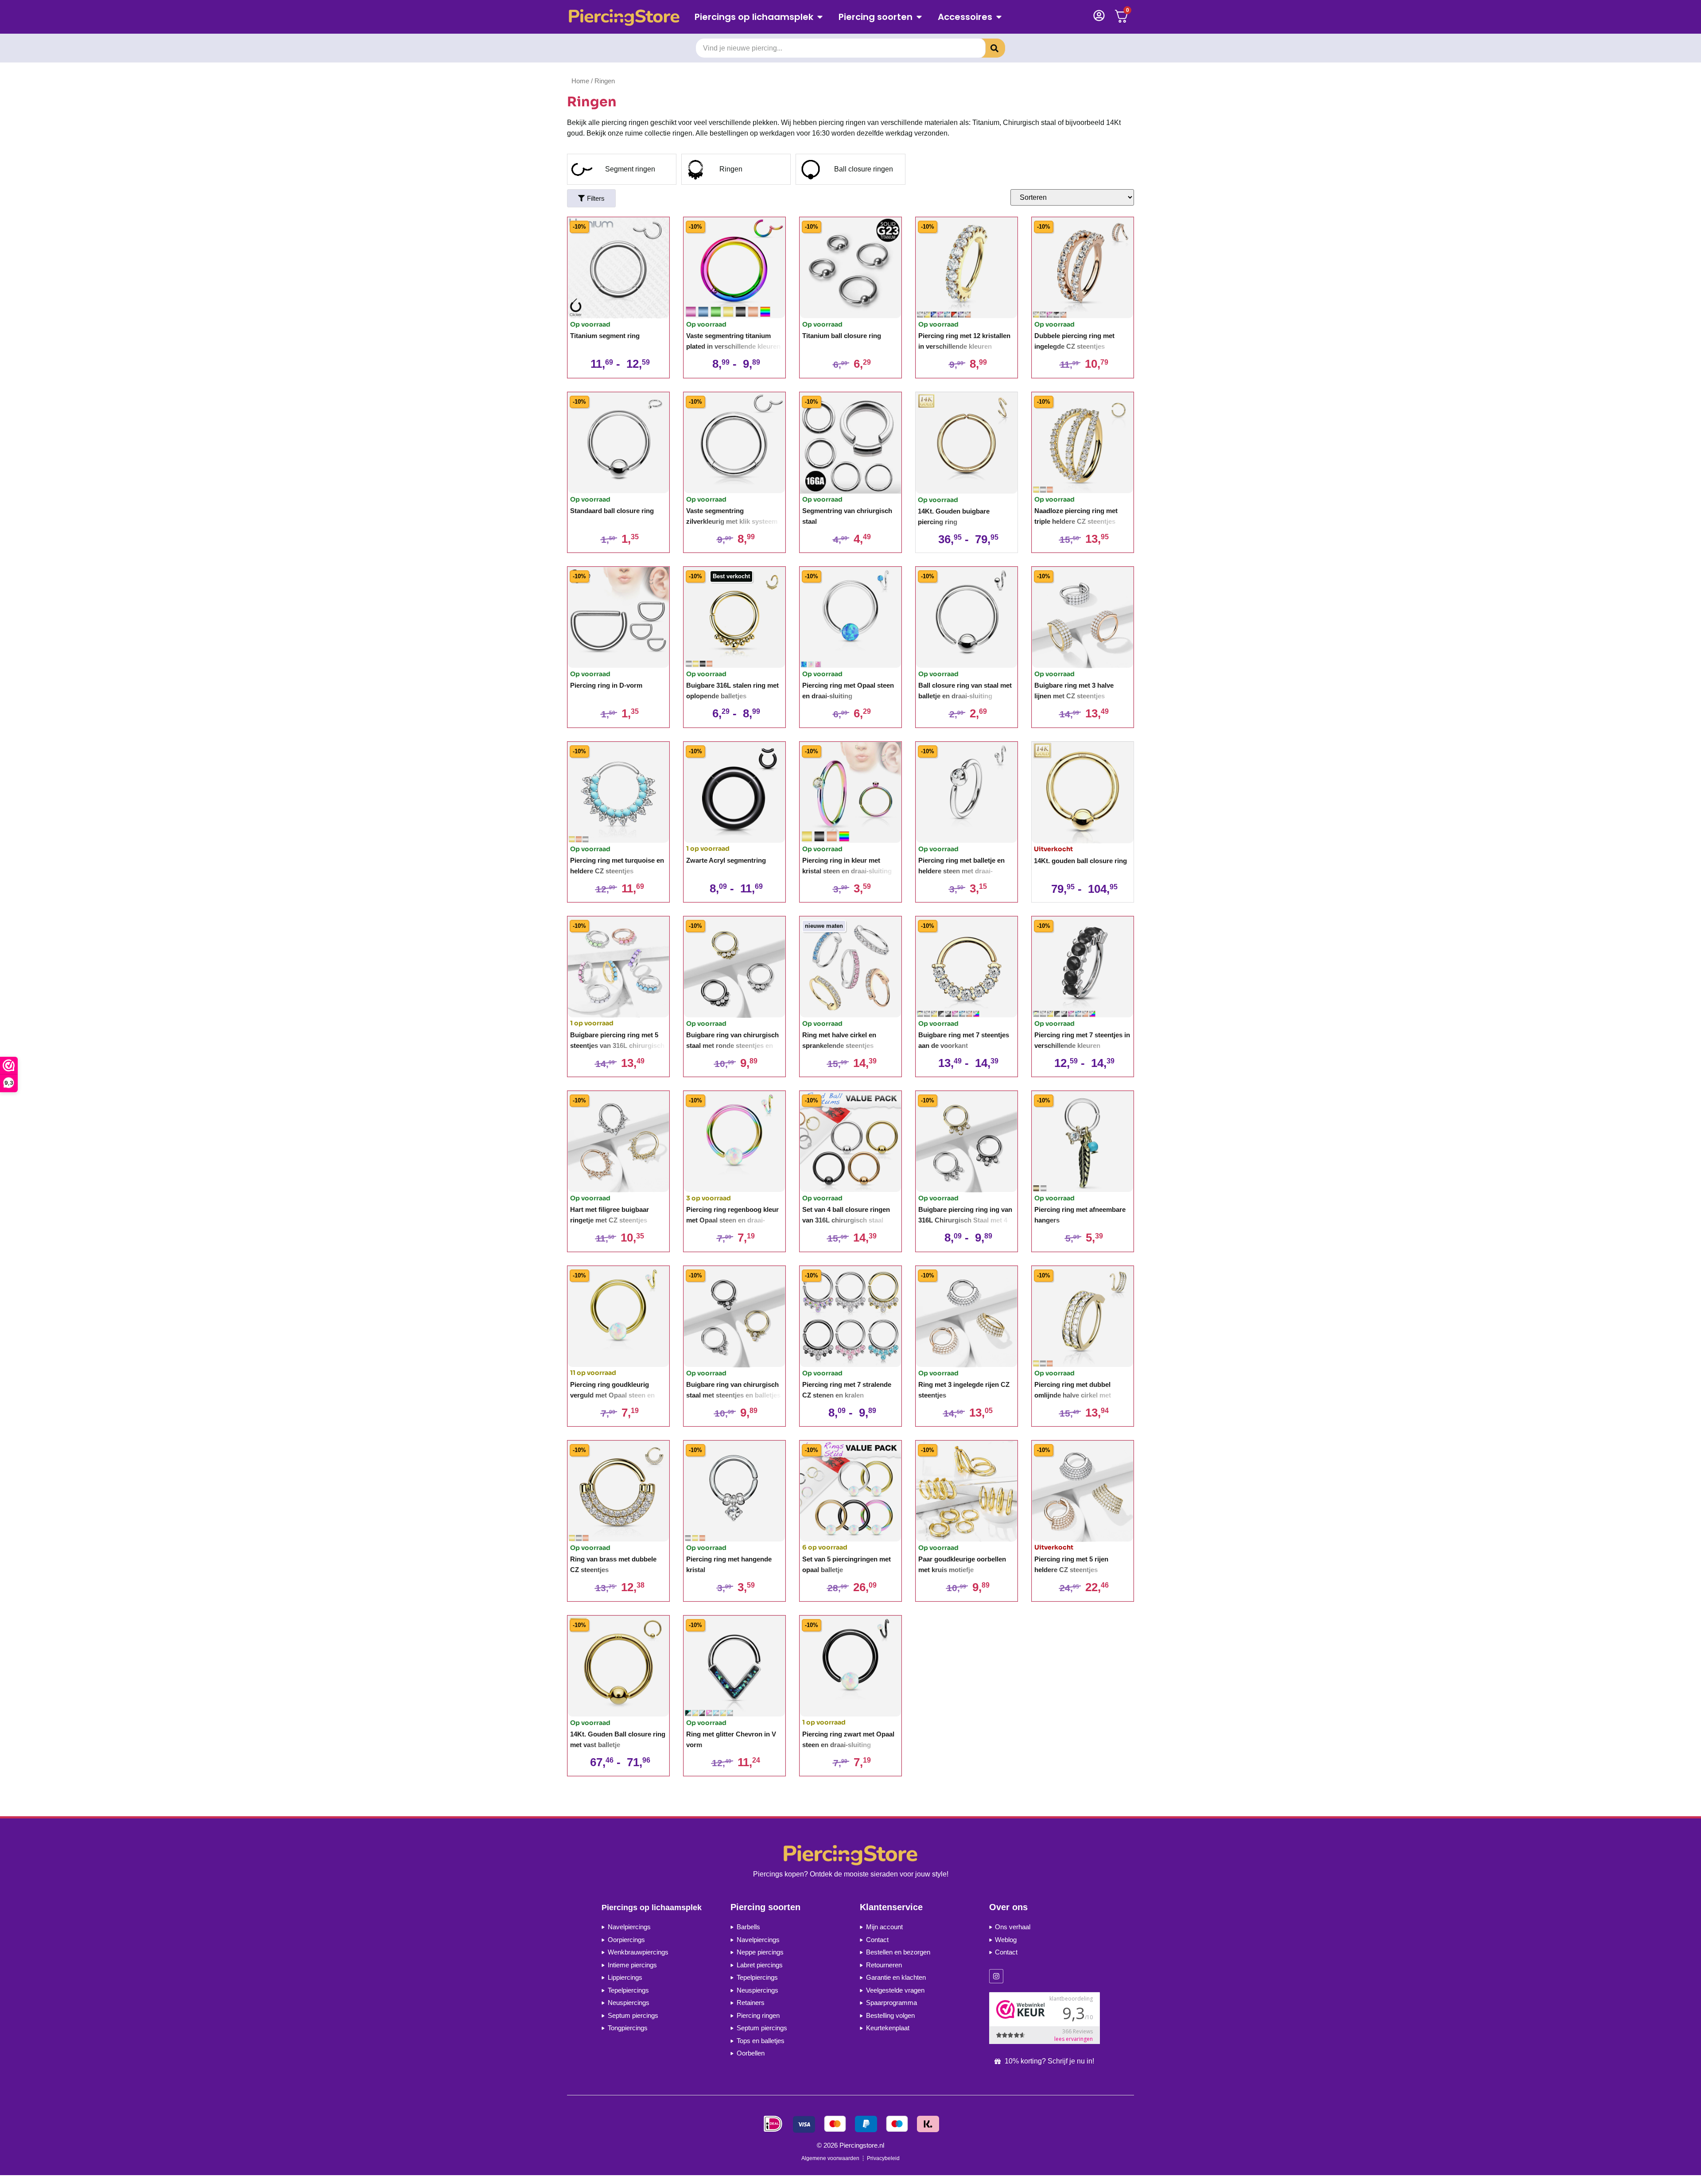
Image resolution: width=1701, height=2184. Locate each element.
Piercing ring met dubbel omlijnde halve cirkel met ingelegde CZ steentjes (1073, 1395)
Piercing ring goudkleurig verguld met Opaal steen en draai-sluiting (612, 1395)
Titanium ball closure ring (842, 336)
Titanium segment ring (605, 336)
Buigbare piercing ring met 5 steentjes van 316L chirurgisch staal (617, 1045)
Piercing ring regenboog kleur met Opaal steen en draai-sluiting (732, 1220)
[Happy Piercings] (627, 17)
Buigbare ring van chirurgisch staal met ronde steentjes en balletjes (732, 1045)
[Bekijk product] (618, 268)
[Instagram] (996, 1976)
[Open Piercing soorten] (919, 17)
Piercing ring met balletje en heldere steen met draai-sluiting (961, 871)
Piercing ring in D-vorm (606, 685)
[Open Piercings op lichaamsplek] (820, 17)
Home (580, 81)
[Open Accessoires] (999, 17)
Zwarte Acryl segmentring (726, 860)
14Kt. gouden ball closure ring (1080, 861)
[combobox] (841, 48)
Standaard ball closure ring (612, 511)
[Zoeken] (988, 48)
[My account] (1099, 16)
